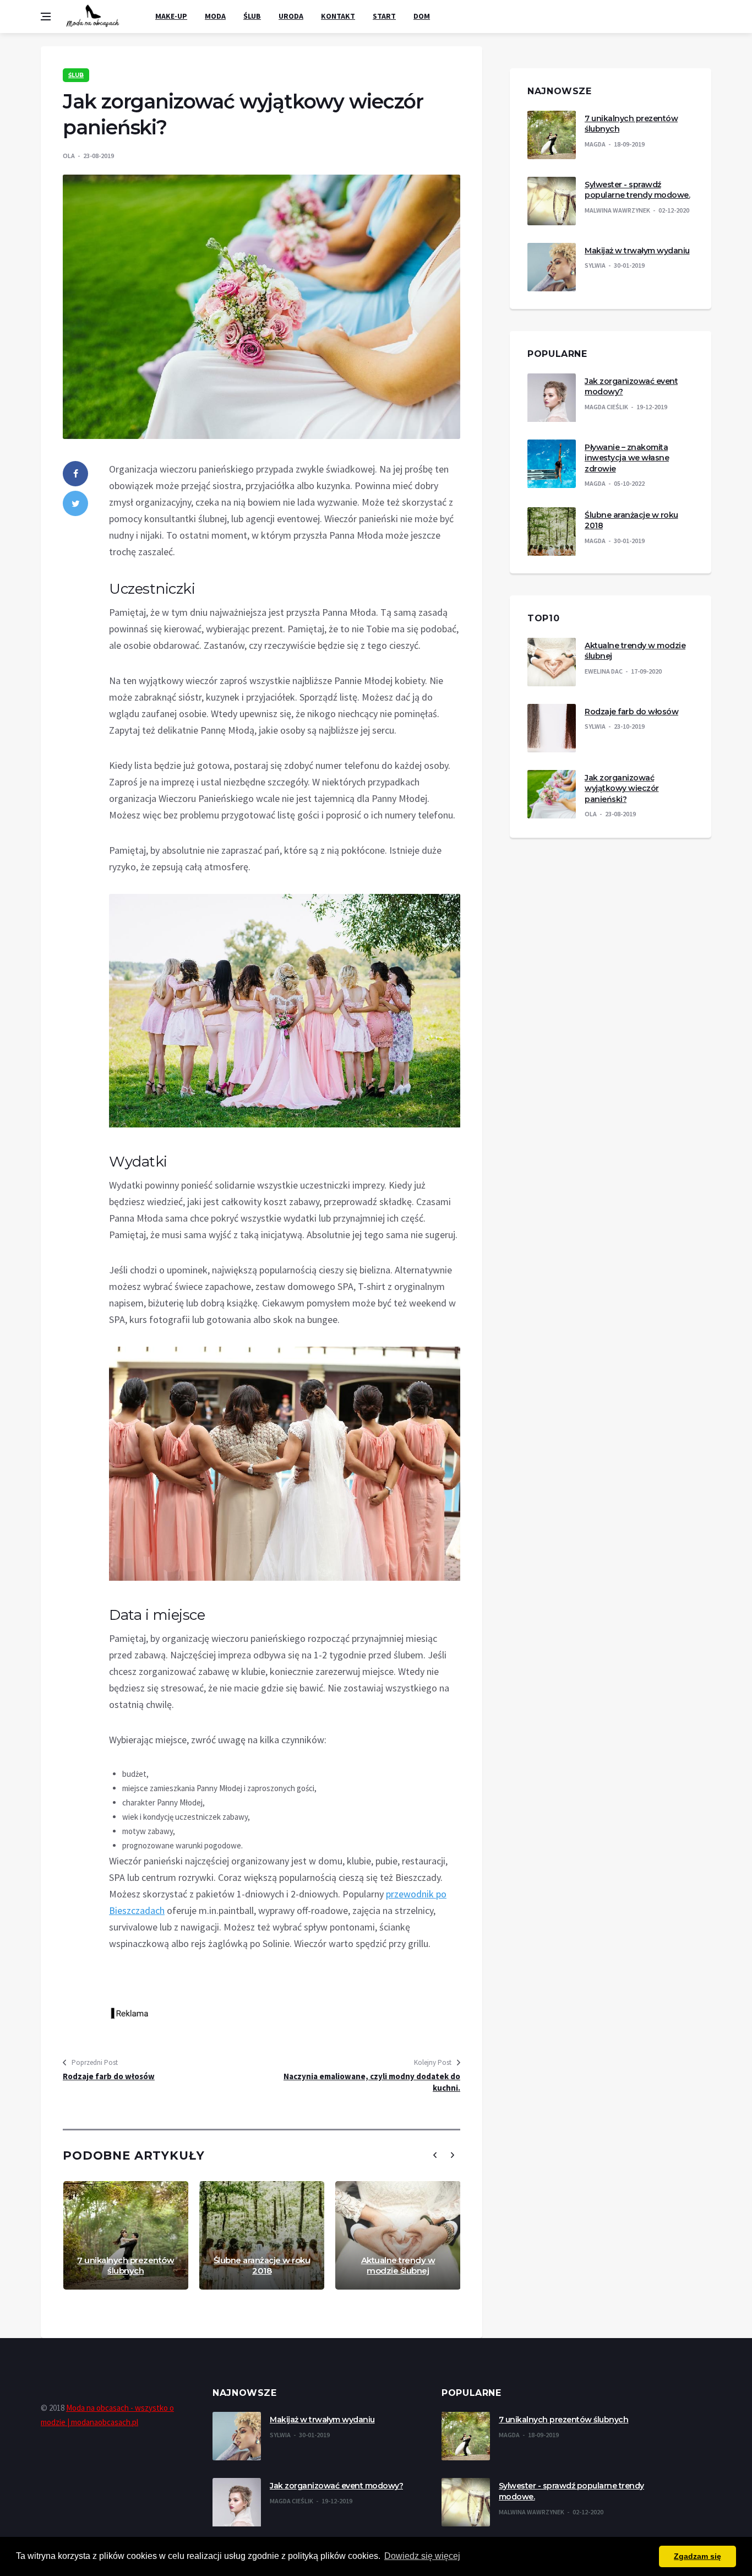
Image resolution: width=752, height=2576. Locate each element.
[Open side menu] (46, 17)
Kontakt (338, 16)
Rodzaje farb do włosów (109, 2076)
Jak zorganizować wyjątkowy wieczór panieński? (622, 788)
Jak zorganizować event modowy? (336, 2486)
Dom (422, 16)
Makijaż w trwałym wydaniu (637, 251)
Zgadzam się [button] (697, 2556)
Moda (215, 16)
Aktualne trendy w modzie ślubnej (398, 2266)
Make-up (171, 16)
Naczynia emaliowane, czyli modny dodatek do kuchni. (372, 2082)
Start (384, 16)
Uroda (291, 16)
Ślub (252, 16)
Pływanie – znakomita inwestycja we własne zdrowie (627, 458)
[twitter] (75, 503)
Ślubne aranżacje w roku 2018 (262, 2266)
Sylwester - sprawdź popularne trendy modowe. (637, 190)
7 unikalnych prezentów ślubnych (126, 2266)
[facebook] (75, 474)
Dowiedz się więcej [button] (422, 2556)
